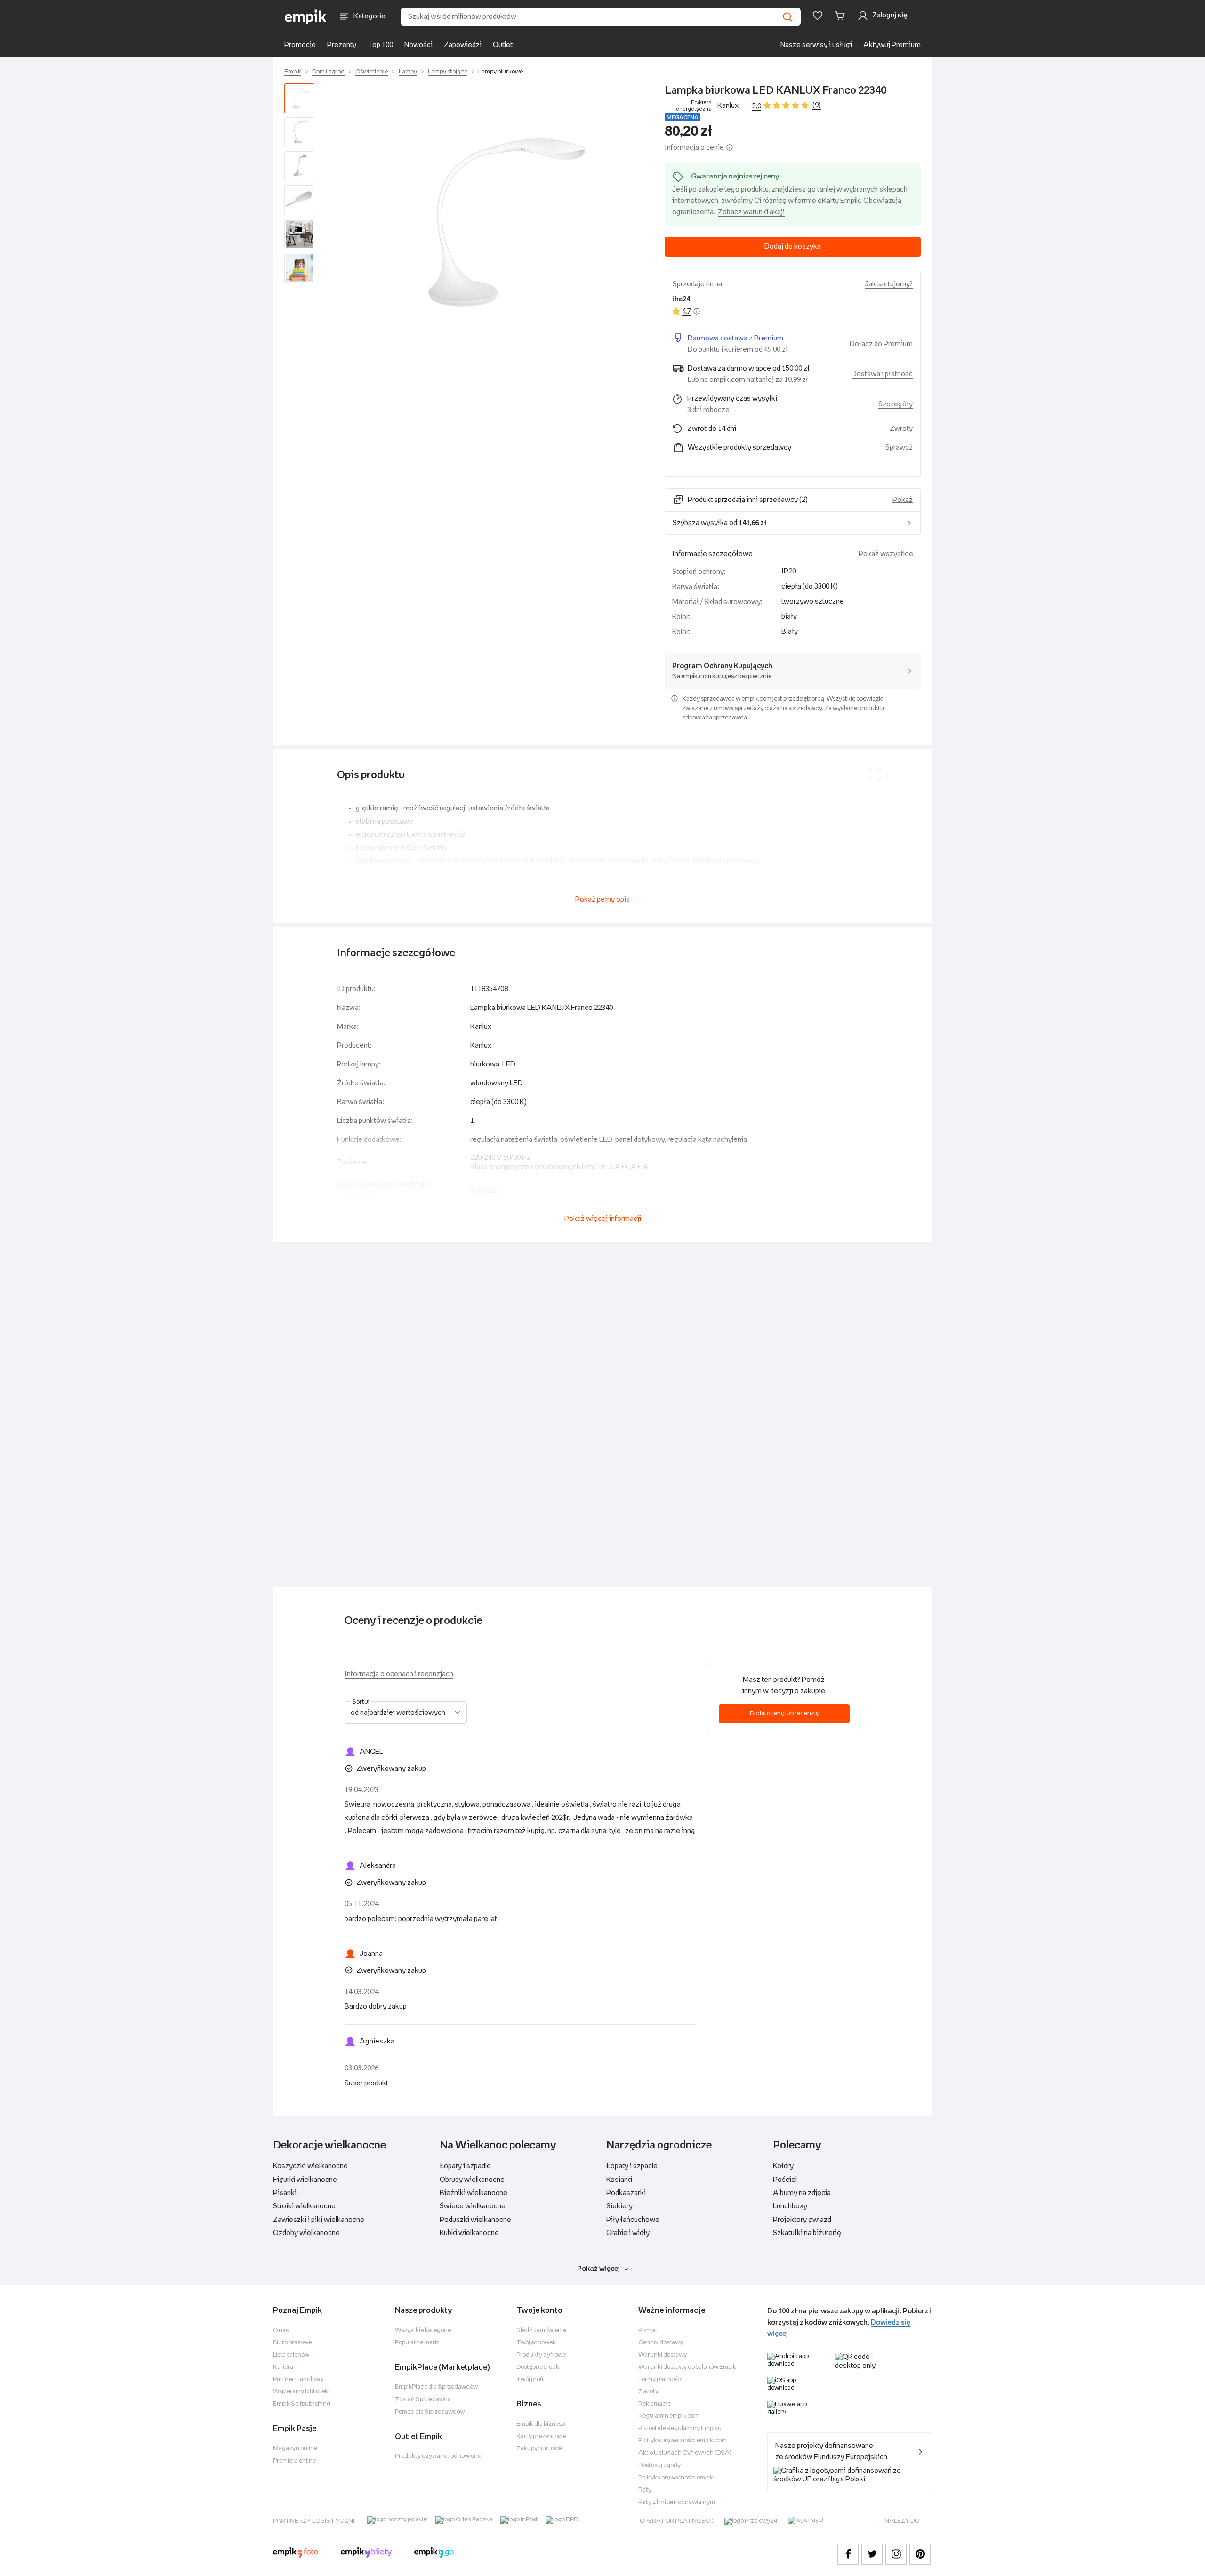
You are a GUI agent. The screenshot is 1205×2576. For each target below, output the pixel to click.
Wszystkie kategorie (423, 2330)
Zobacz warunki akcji (751, 212)
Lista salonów (291, 2355)
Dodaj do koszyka (793, 246)
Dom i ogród (328, 72)
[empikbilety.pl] (366, 2554)
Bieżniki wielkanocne (474, 2193)
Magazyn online (295, 2449)
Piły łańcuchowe (633, 2220)
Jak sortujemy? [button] (889, 284)
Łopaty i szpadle (465, 2166)
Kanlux (728, 106)
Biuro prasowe (292, 2343)
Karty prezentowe (541, 2436)
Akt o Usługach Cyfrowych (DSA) (685, 2453)
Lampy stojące (448, 72)
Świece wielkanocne (473, 2206)
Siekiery (619, 2206)
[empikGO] (434, 2554)
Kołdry (783, 2166)
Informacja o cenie (694, 148)
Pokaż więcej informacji (603, 1219)
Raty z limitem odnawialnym (677, 2502)
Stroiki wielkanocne (304, 2206)
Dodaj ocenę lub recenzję (784, 1714)
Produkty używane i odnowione (438, 2456)
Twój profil (530, 2379)
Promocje (300, 45)
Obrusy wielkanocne (472, 2180)
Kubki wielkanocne (469, 2233)
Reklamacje (655, 2404)
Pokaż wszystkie (886, 554)
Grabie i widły (628, 2233)
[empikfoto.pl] (296, 2554)
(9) (817, 105)
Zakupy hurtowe (539, 2449)
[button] (491, 211)
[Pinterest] (920, 2554)
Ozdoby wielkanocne (306, 2233)
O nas (281, 2330)
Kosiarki (619, 2180)
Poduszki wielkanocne (475, 2220)
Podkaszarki (626, 2193)
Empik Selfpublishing (302, 2404)
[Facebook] (848, 2554)
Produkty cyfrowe (541, 2355)
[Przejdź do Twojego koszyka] (842, 16)
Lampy (408, 72)
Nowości (418, 45)
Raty (645, 2490)
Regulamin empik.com (669, 2416)
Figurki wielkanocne (305, 2180)
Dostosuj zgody (659, 2466)
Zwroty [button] (901, 429)
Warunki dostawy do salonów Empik (687, 2367)
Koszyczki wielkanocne (310, 2166)
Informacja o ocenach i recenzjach (399, 1674)
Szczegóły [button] (896, 404)
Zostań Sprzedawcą (423, 2400)
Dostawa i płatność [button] (882, 374)
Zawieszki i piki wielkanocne (319, 2220)
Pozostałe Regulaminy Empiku (680, 2428)
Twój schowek (536, 2343)
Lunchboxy (790, 2206)
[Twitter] (872, 2554)
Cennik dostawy (661, 2343)
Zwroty (648, 2392)
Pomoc (648, 2330)
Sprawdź (899, 448)
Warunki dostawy (663, 2355)
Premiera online (294, 2461)
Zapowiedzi (463, 45)
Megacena (683, 117)
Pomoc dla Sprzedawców (430, 2412)
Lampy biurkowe (501, 72)
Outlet (503, 45)
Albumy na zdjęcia (802, 2193)
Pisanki (285, 2193)
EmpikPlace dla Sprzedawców (436, 2387)
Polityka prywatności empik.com (683, 2441)
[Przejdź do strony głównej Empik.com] (306, 17)
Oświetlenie (372, 72)
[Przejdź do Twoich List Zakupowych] (818, 16)
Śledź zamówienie (541, 2330)
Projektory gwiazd (802, 2220)
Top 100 (380, 45)
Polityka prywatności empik (676, 2478)
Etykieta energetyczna (694, 106)
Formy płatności (660, 2379)
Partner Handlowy (298, 2379)
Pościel (785, 2180)
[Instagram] (896, 2554)
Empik (293, 72)
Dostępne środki (538, 2367)
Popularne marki (417, 2343)
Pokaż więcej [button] (598, 2269)
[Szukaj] (787, 17)
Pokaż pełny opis (602, 900)
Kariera (283, 2367)
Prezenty (342, 45)
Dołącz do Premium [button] (881, 344)
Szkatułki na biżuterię (807, 2233)
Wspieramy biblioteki (301, 2392)
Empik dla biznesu (541, 2424)
